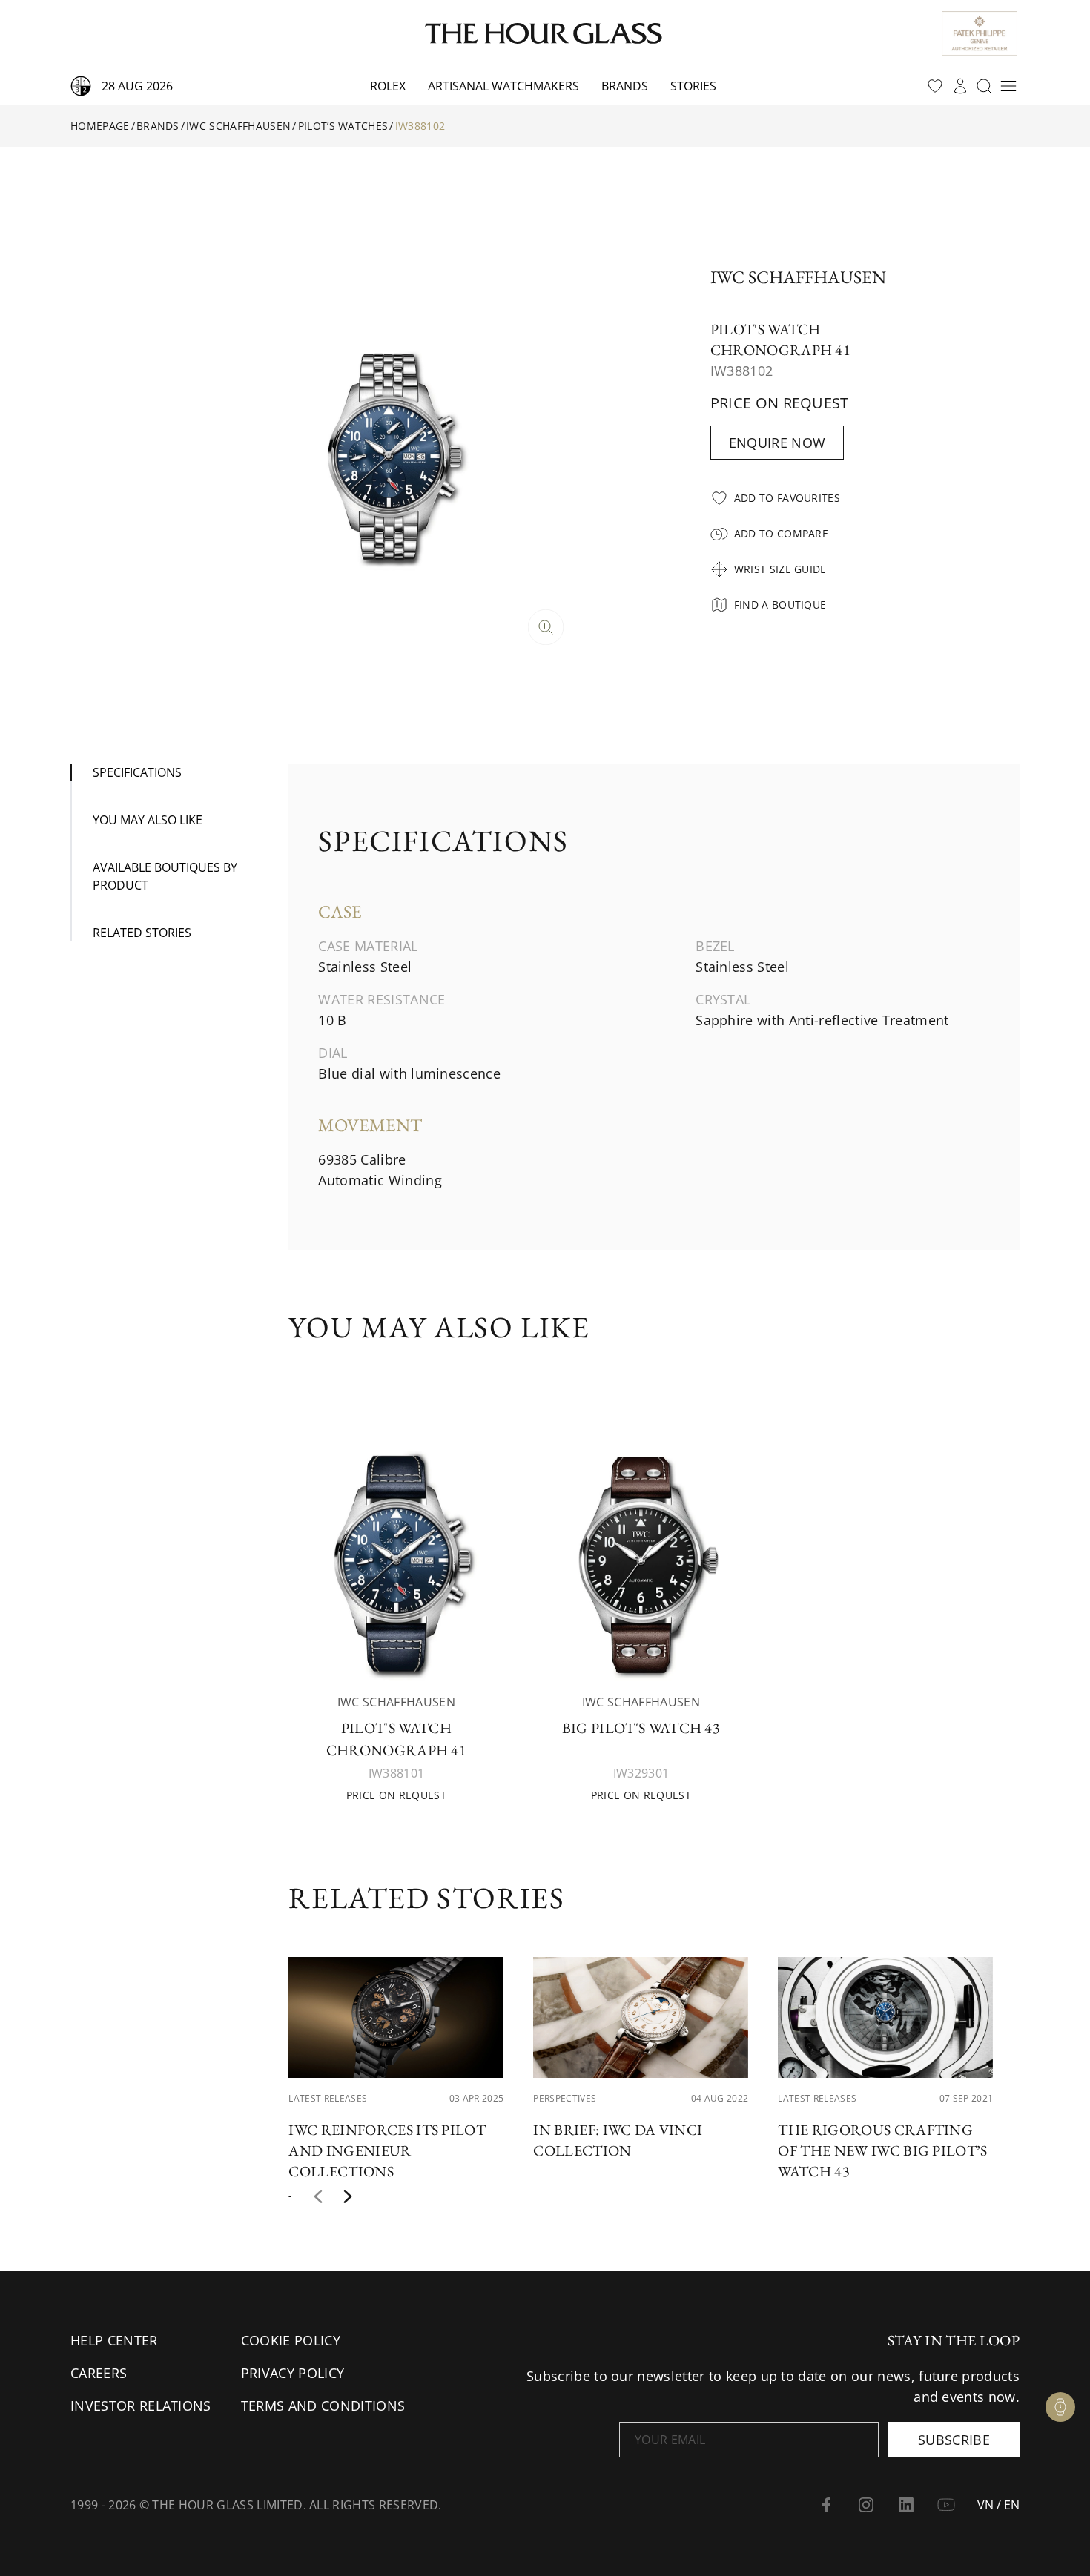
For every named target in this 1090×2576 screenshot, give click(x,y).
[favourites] (935, 86)
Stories (693, 86)
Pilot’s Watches (343, 126)
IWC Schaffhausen (238, 126)
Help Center (114, 2340)
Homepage (100, 126)
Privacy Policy (293, 2373)
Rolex (388, 86)
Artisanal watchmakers (503, 86)
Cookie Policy (291, 2340)
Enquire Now (777, 443)
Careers (99, 2373)
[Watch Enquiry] (1060, 2407)
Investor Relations (141, 2406)
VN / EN (998, 2505)
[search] (984, 86)
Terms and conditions (323, 2406)
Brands (625, 86)
